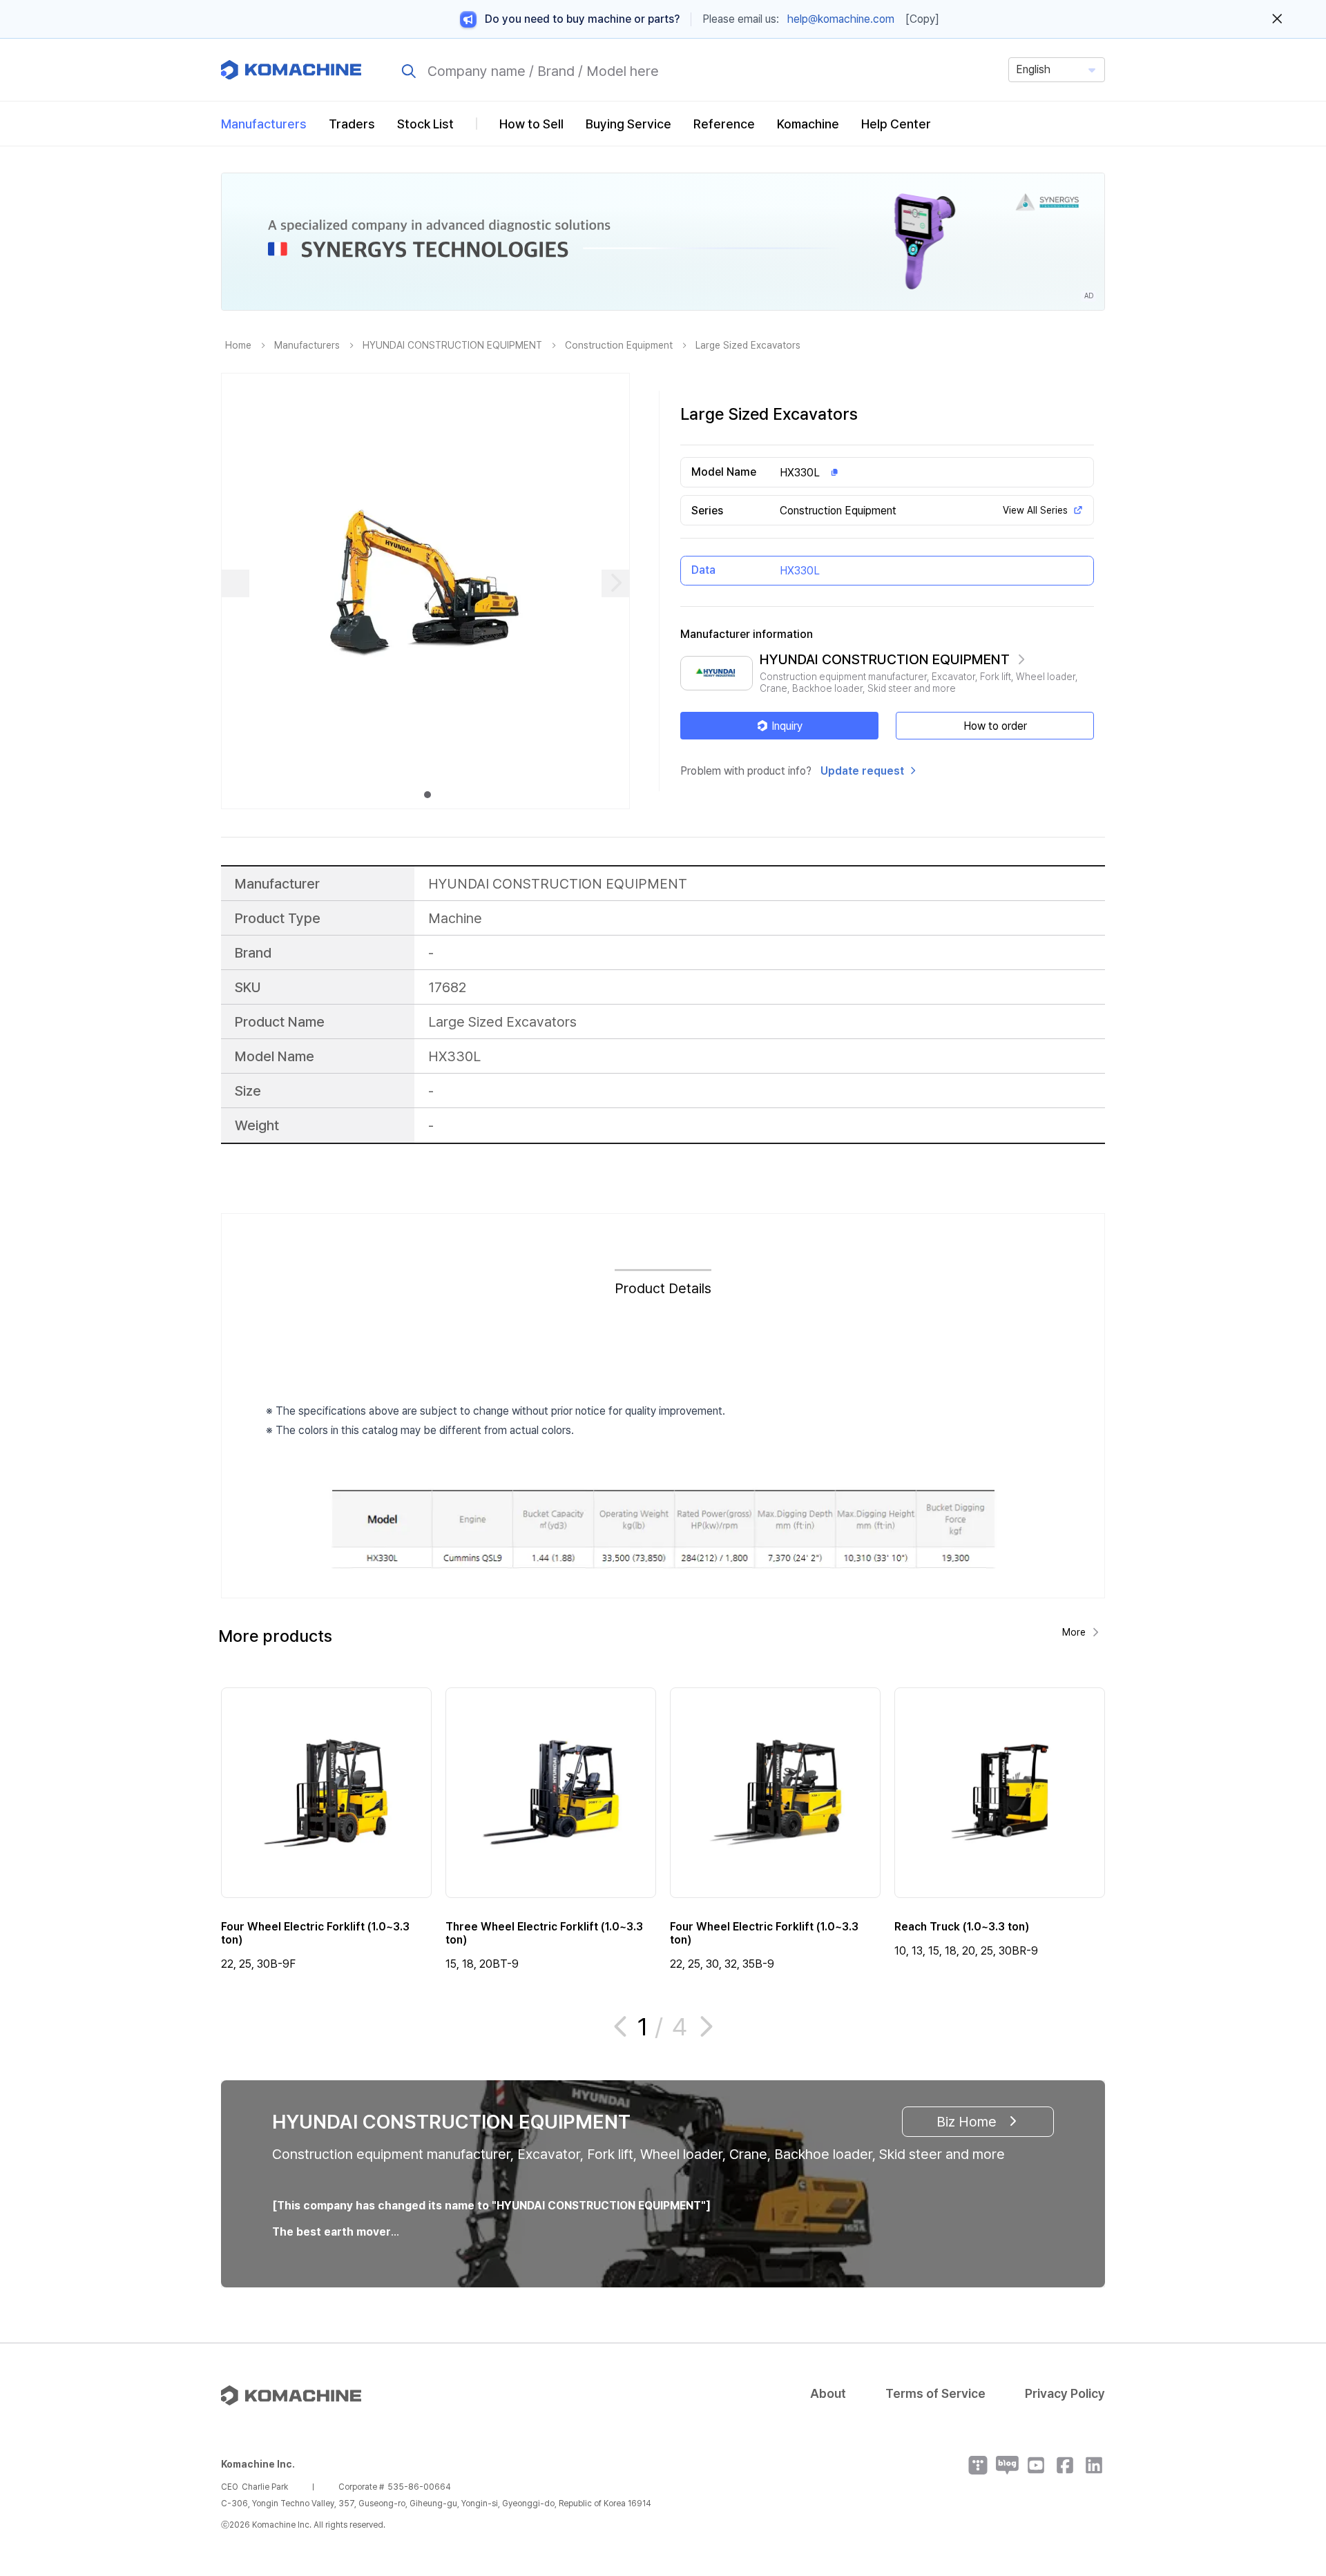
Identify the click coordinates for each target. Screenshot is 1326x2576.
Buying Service (628, 124)
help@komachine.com (841, 19)
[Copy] (922, 19)
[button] (1289, 2458)
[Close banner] (1277, 19)
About (828, 2393)
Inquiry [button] (787, 726)
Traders (352, 124)
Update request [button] (862, 771)
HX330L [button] (800, 473)
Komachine (808, 124)
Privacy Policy (1065, 2393)
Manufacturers (264, 124)
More (1074, 1632)
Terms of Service (935, 2393)
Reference (724, 124)
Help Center (896, 124)
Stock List (425, 124)
